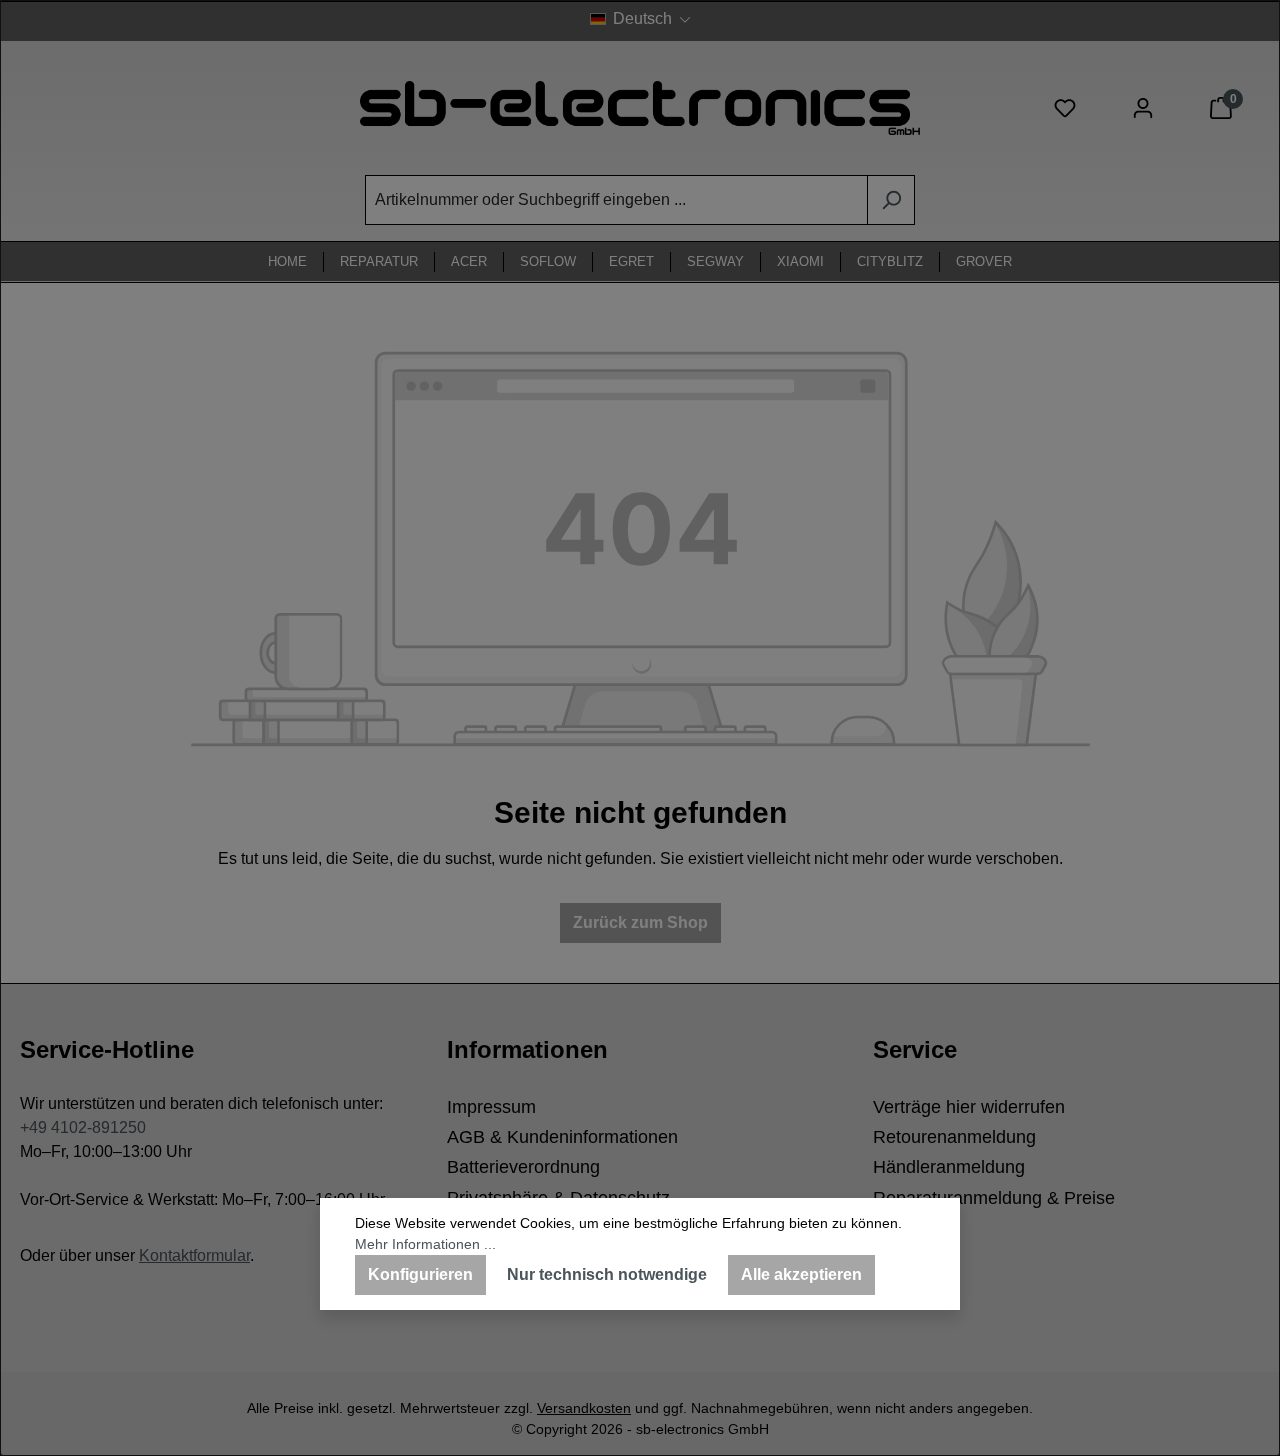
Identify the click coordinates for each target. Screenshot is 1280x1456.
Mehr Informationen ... (425, 1244)
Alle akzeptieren (801, 1274)
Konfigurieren (420, 1274)
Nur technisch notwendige (607, 1274)
